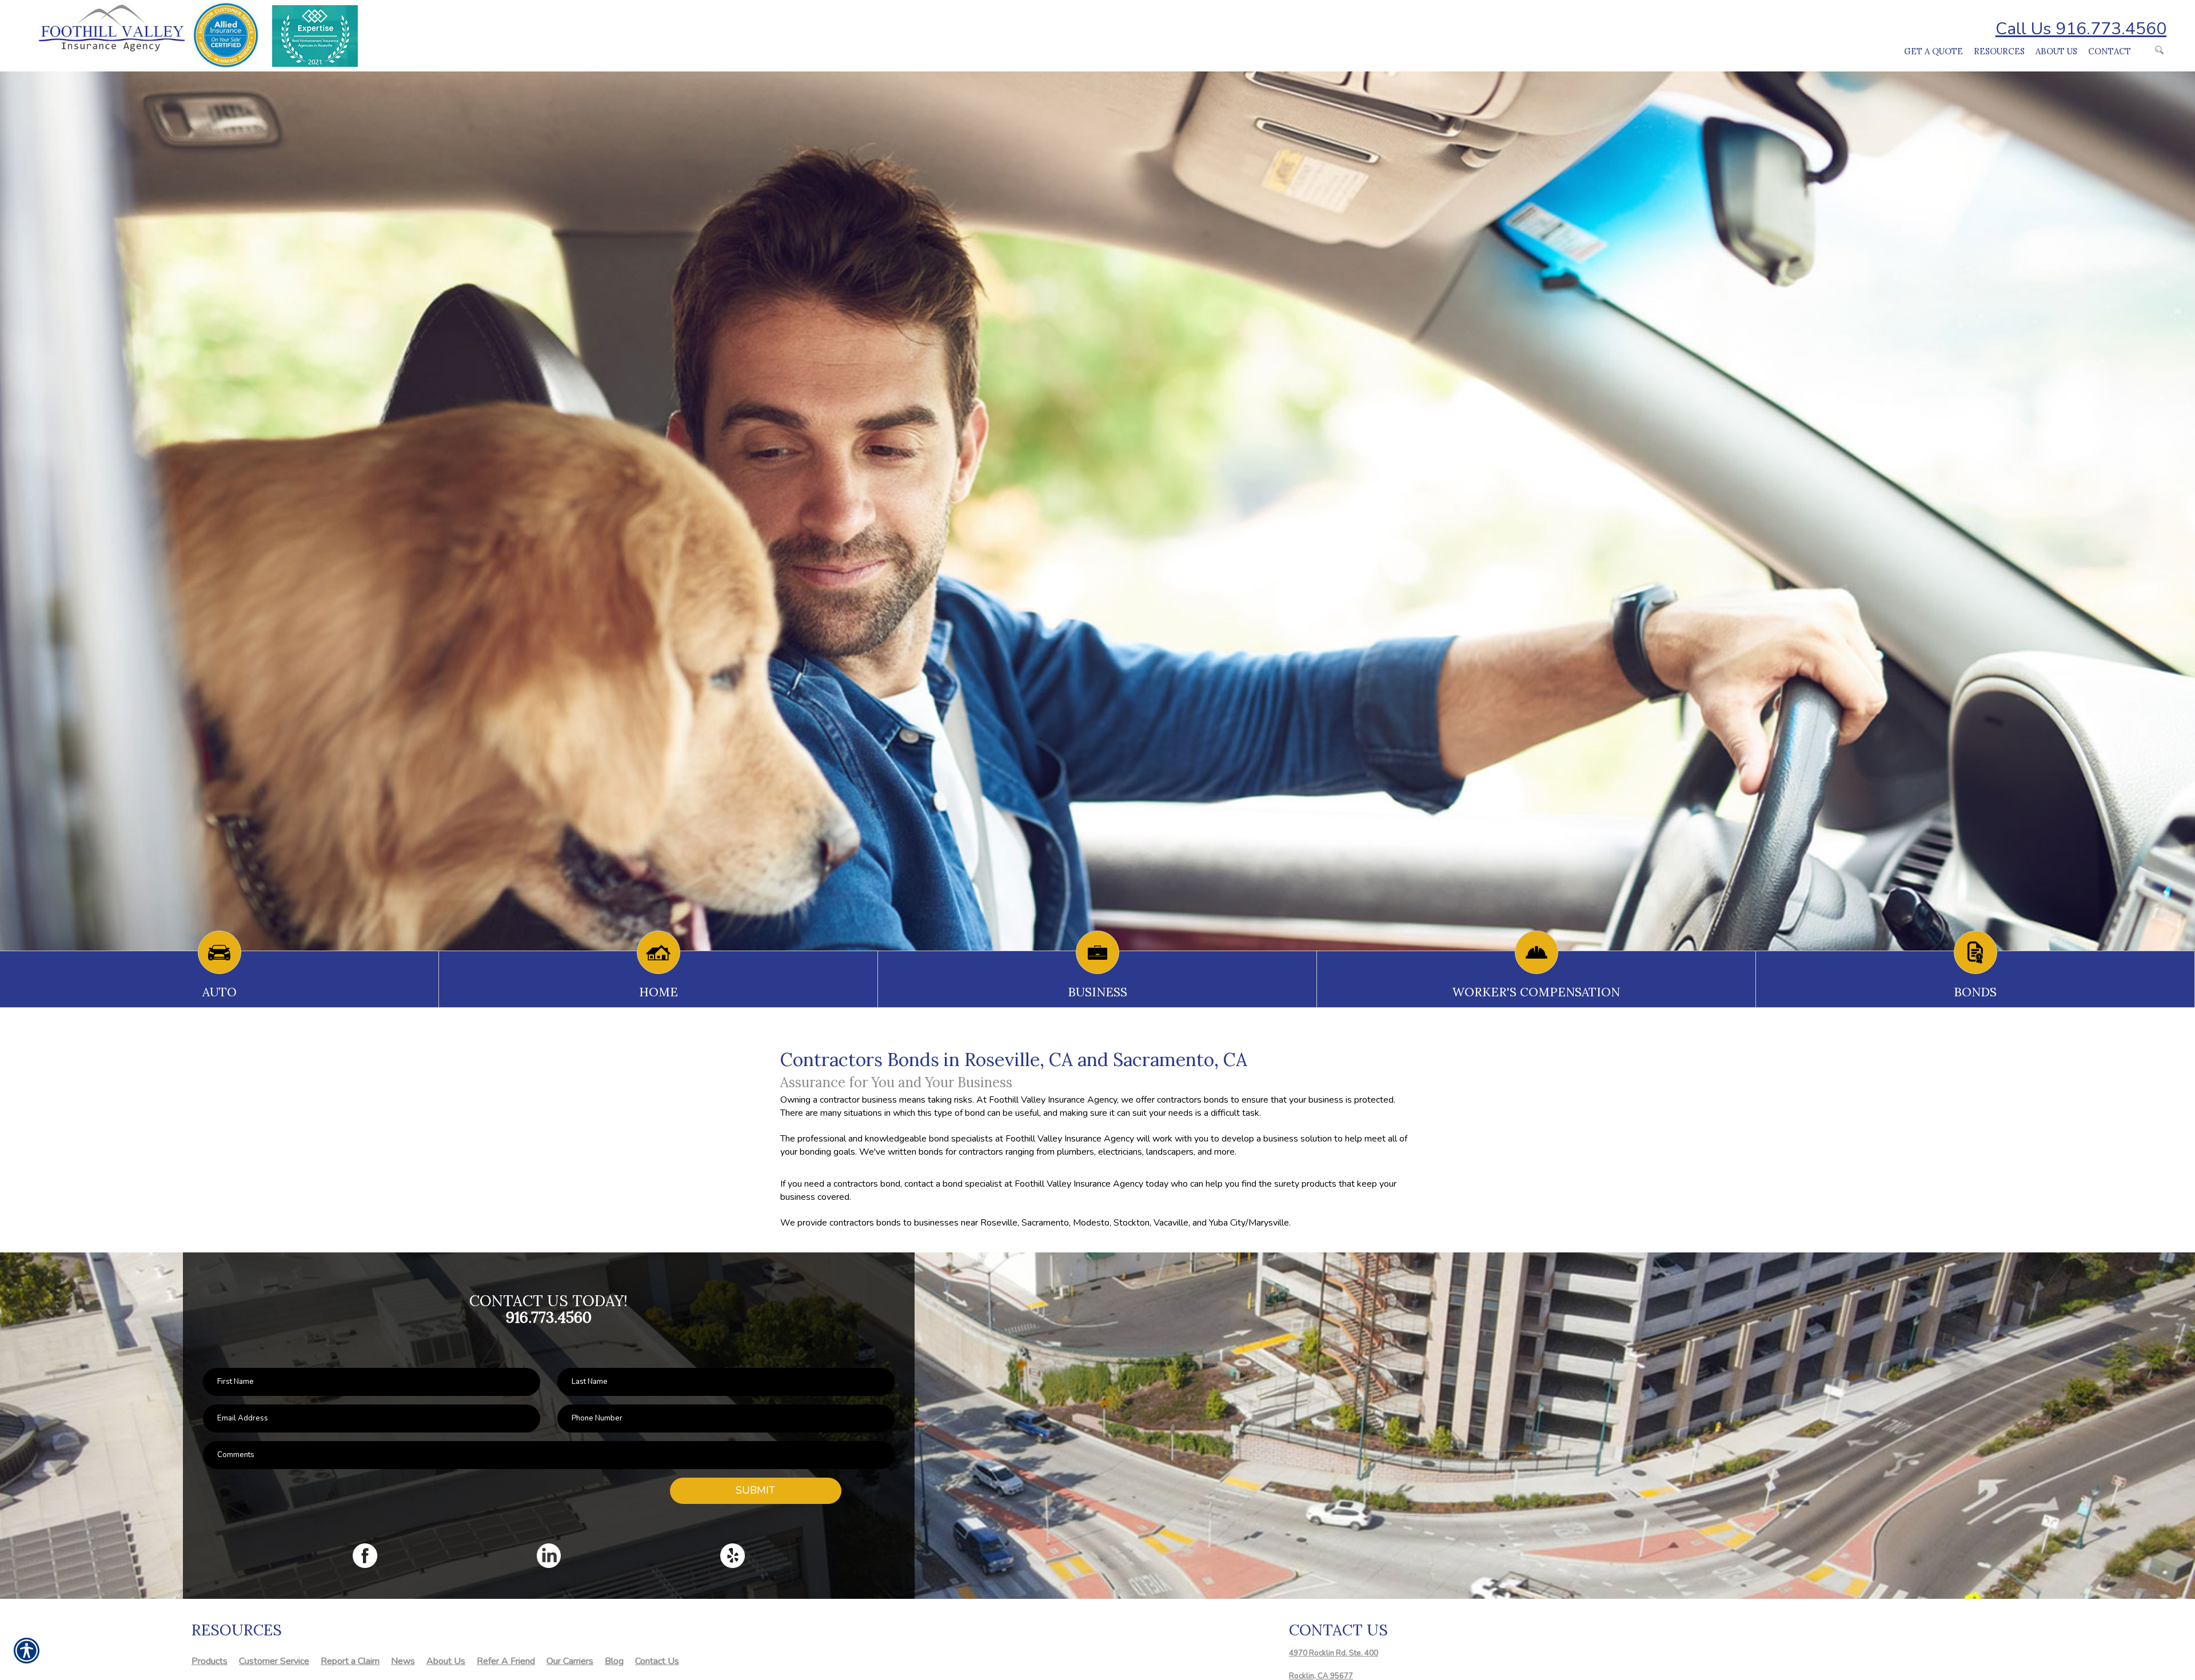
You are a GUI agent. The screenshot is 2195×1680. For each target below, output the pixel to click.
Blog (614, 1661)
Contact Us (657, 1661)
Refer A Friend (506, 1661)
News (403, 1661)
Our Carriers (570, 1661)
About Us (446, 1661)
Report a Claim (350, 1661)
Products (209, 1661)
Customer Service (274, 1661)
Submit (755, 1490)
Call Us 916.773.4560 (2081, 29)
